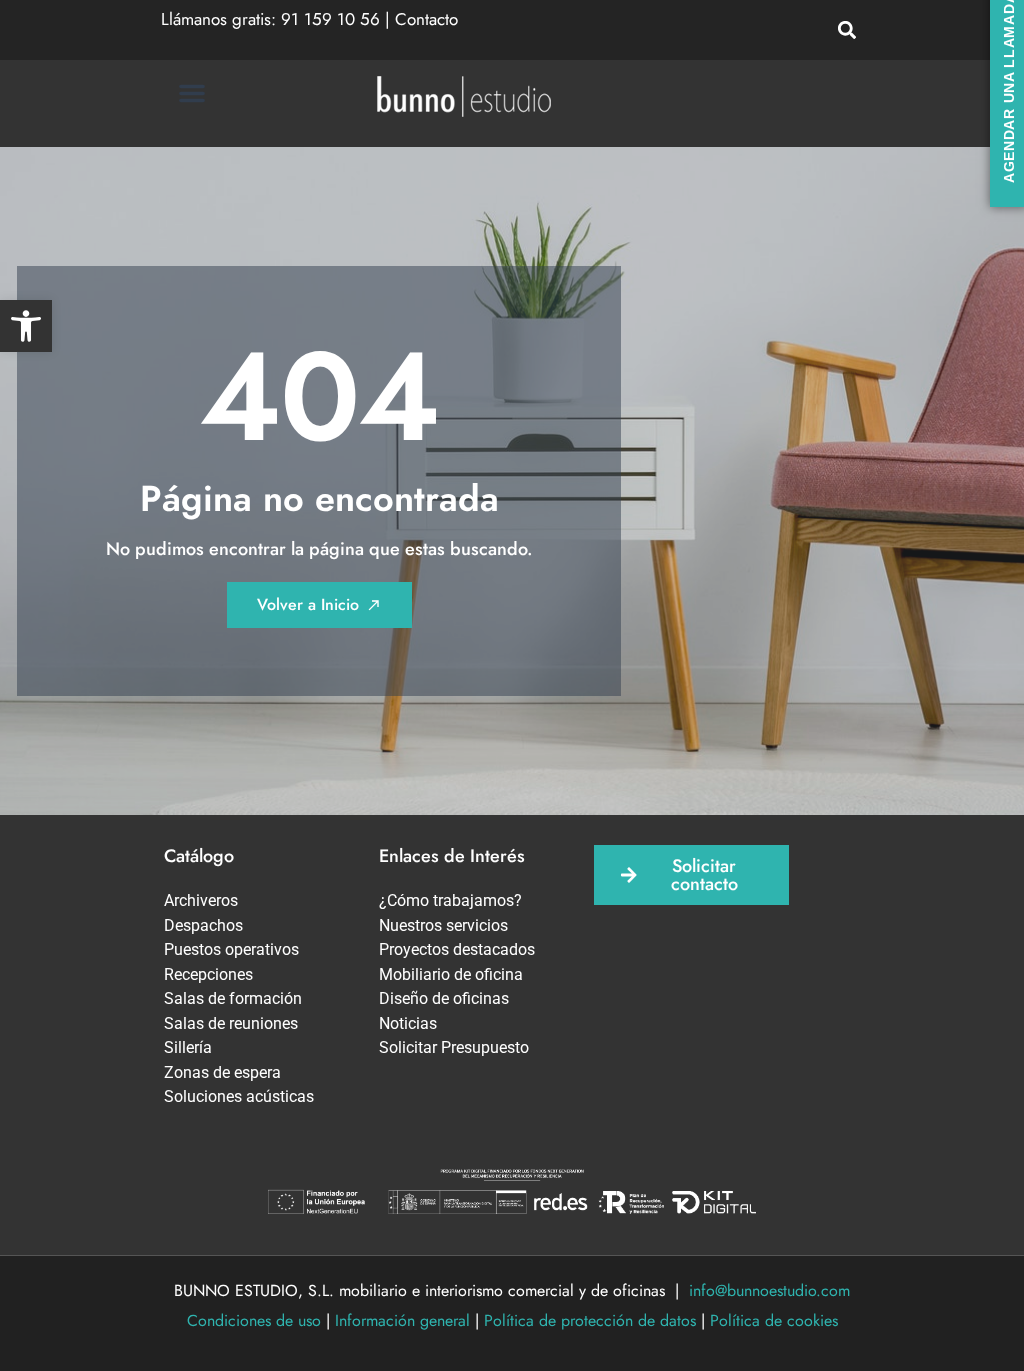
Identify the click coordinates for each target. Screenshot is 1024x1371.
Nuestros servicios (443, 925)
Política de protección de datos (590, 1320)
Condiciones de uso (254, 1320)
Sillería (188, 1047)
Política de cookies (774, 1320)
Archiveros (201, 900)
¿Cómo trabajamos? (450, 900)
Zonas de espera (222, 1072)
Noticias (408, 1023)
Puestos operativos (231, 949)
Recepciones (208, 974)
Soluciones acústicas (239, 1096)
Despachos (203, 925)
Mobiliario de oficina (451, 974)
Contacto (426, 19)
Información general (402, 1320)
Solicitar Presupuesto (454, 1047)
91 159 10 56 (330, 19)
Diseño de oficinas (444, 998)
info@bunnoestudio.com (769, 1290)
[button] (26, 326)
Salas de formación (233, 998)
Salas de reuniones (231, 1023)
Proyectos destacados (457, 949)
